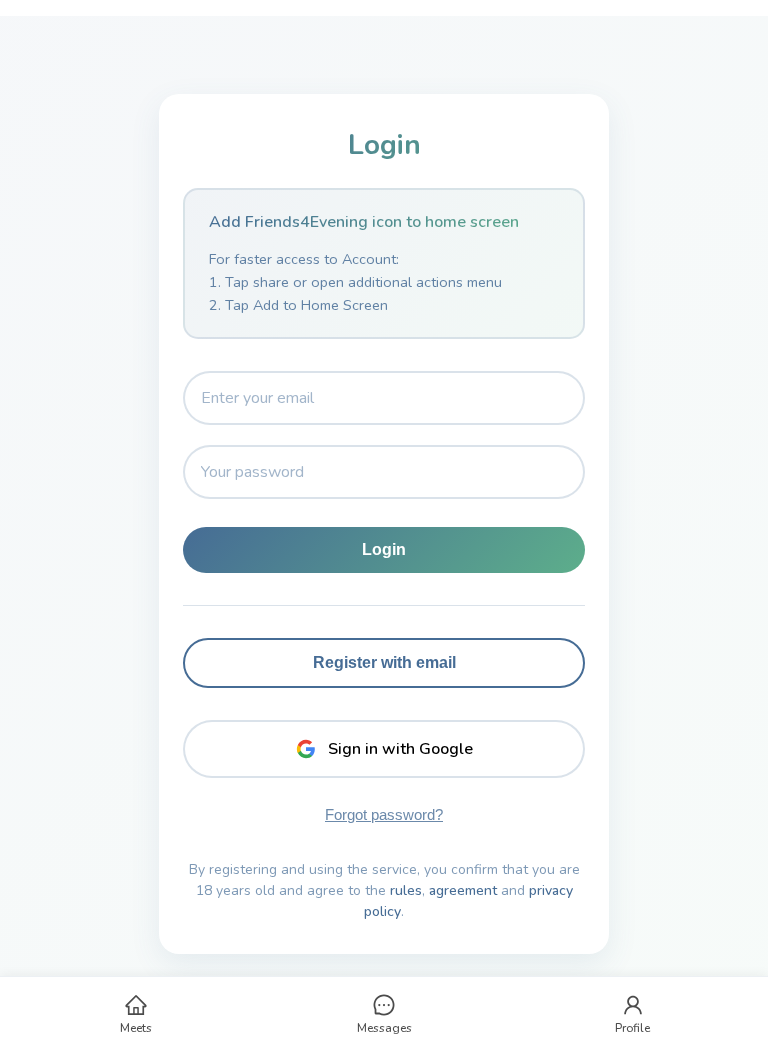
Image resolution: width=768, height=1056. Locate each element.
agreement (463, 890)
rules (406, 890)
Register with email (384, 662)
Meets (136, 1028)
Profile (632, 1028)
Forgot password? (384, 814)
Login (384, 549)
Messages (384, 1028)
